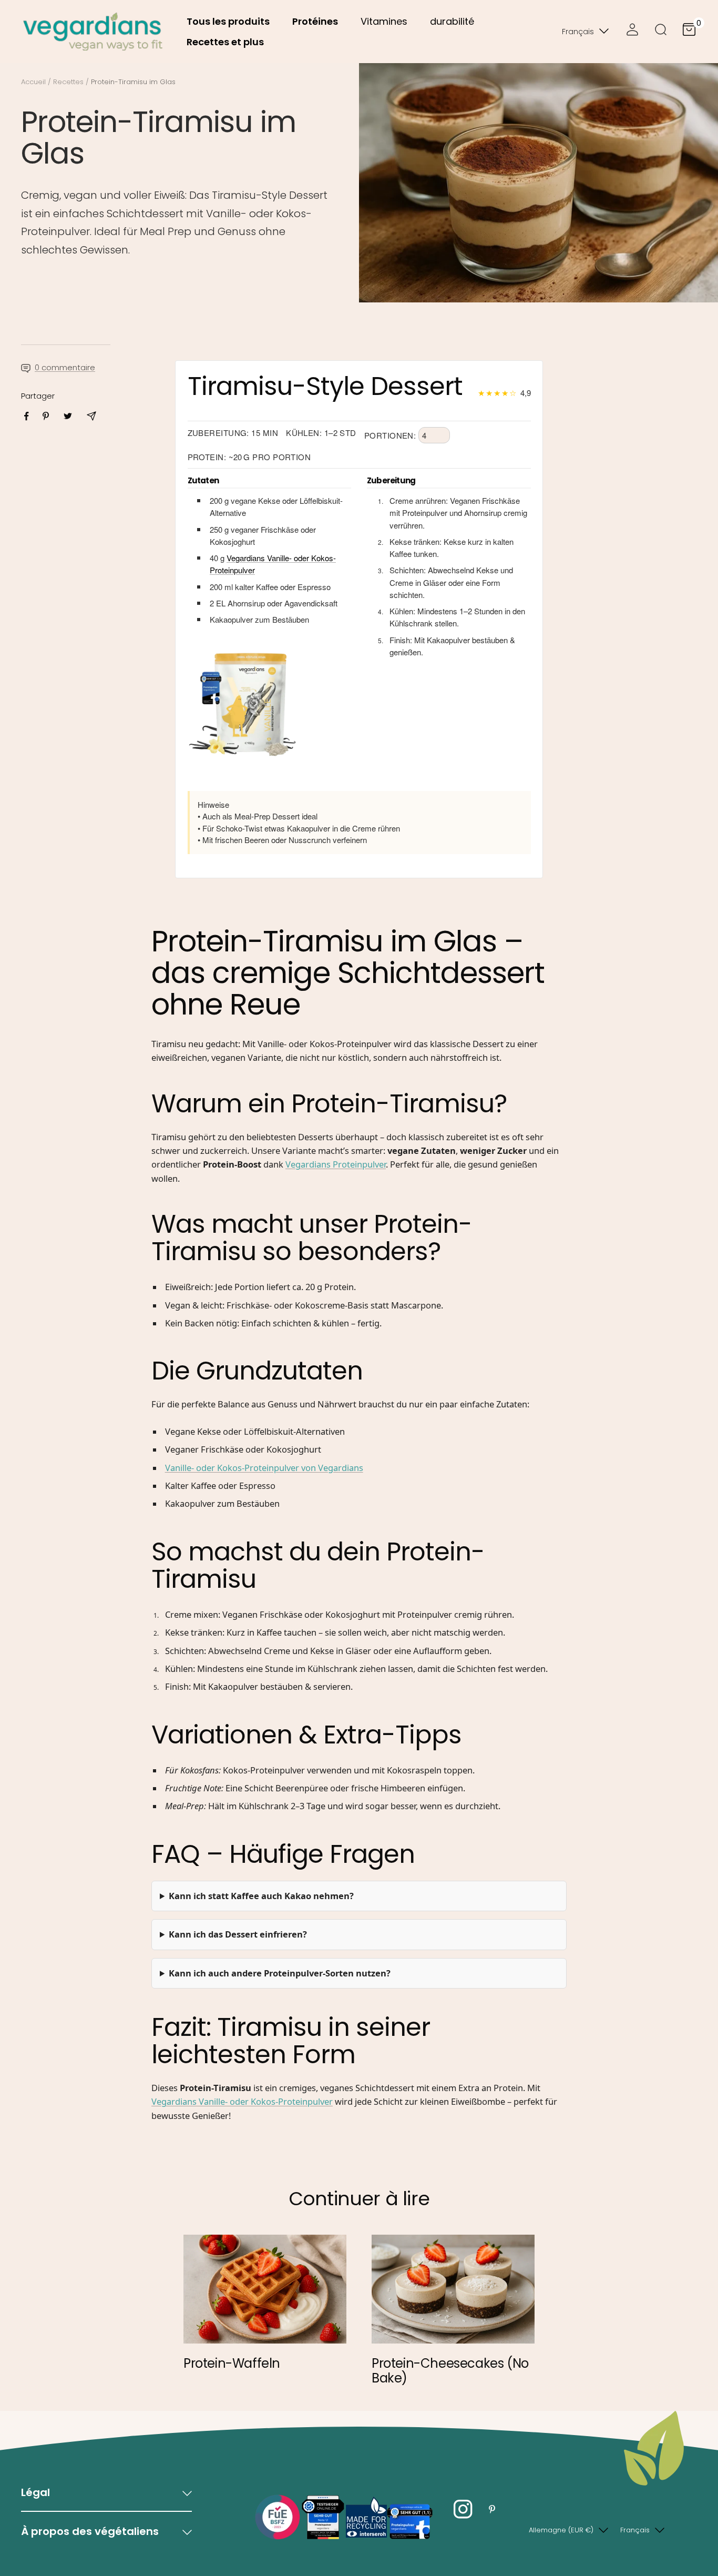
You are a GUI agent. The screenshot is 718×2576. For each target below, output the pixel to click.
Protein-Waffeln (232, 2363)
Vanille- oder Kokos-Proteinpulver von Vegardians (264, 1468)
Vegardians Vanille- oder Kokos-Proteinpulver (242, 2101)
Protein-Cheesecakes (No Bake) (450, 2371)
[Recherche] (661, 32)
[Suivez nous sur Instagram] (463, 2509)
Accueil (33, 82)
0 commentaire (65, 367)
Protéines (315, 21)
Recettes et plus (225, 42)
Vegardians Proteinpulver (336, 1164)
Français (578, 32)
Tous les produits (228, 21)
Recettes (68, 82)
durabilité (452, 21)
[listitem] (27, 416)
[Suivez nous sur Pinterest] (492, 2509)
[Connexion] (632, 32)
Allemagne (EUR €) (561, 2530)
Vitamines (384, 21)
